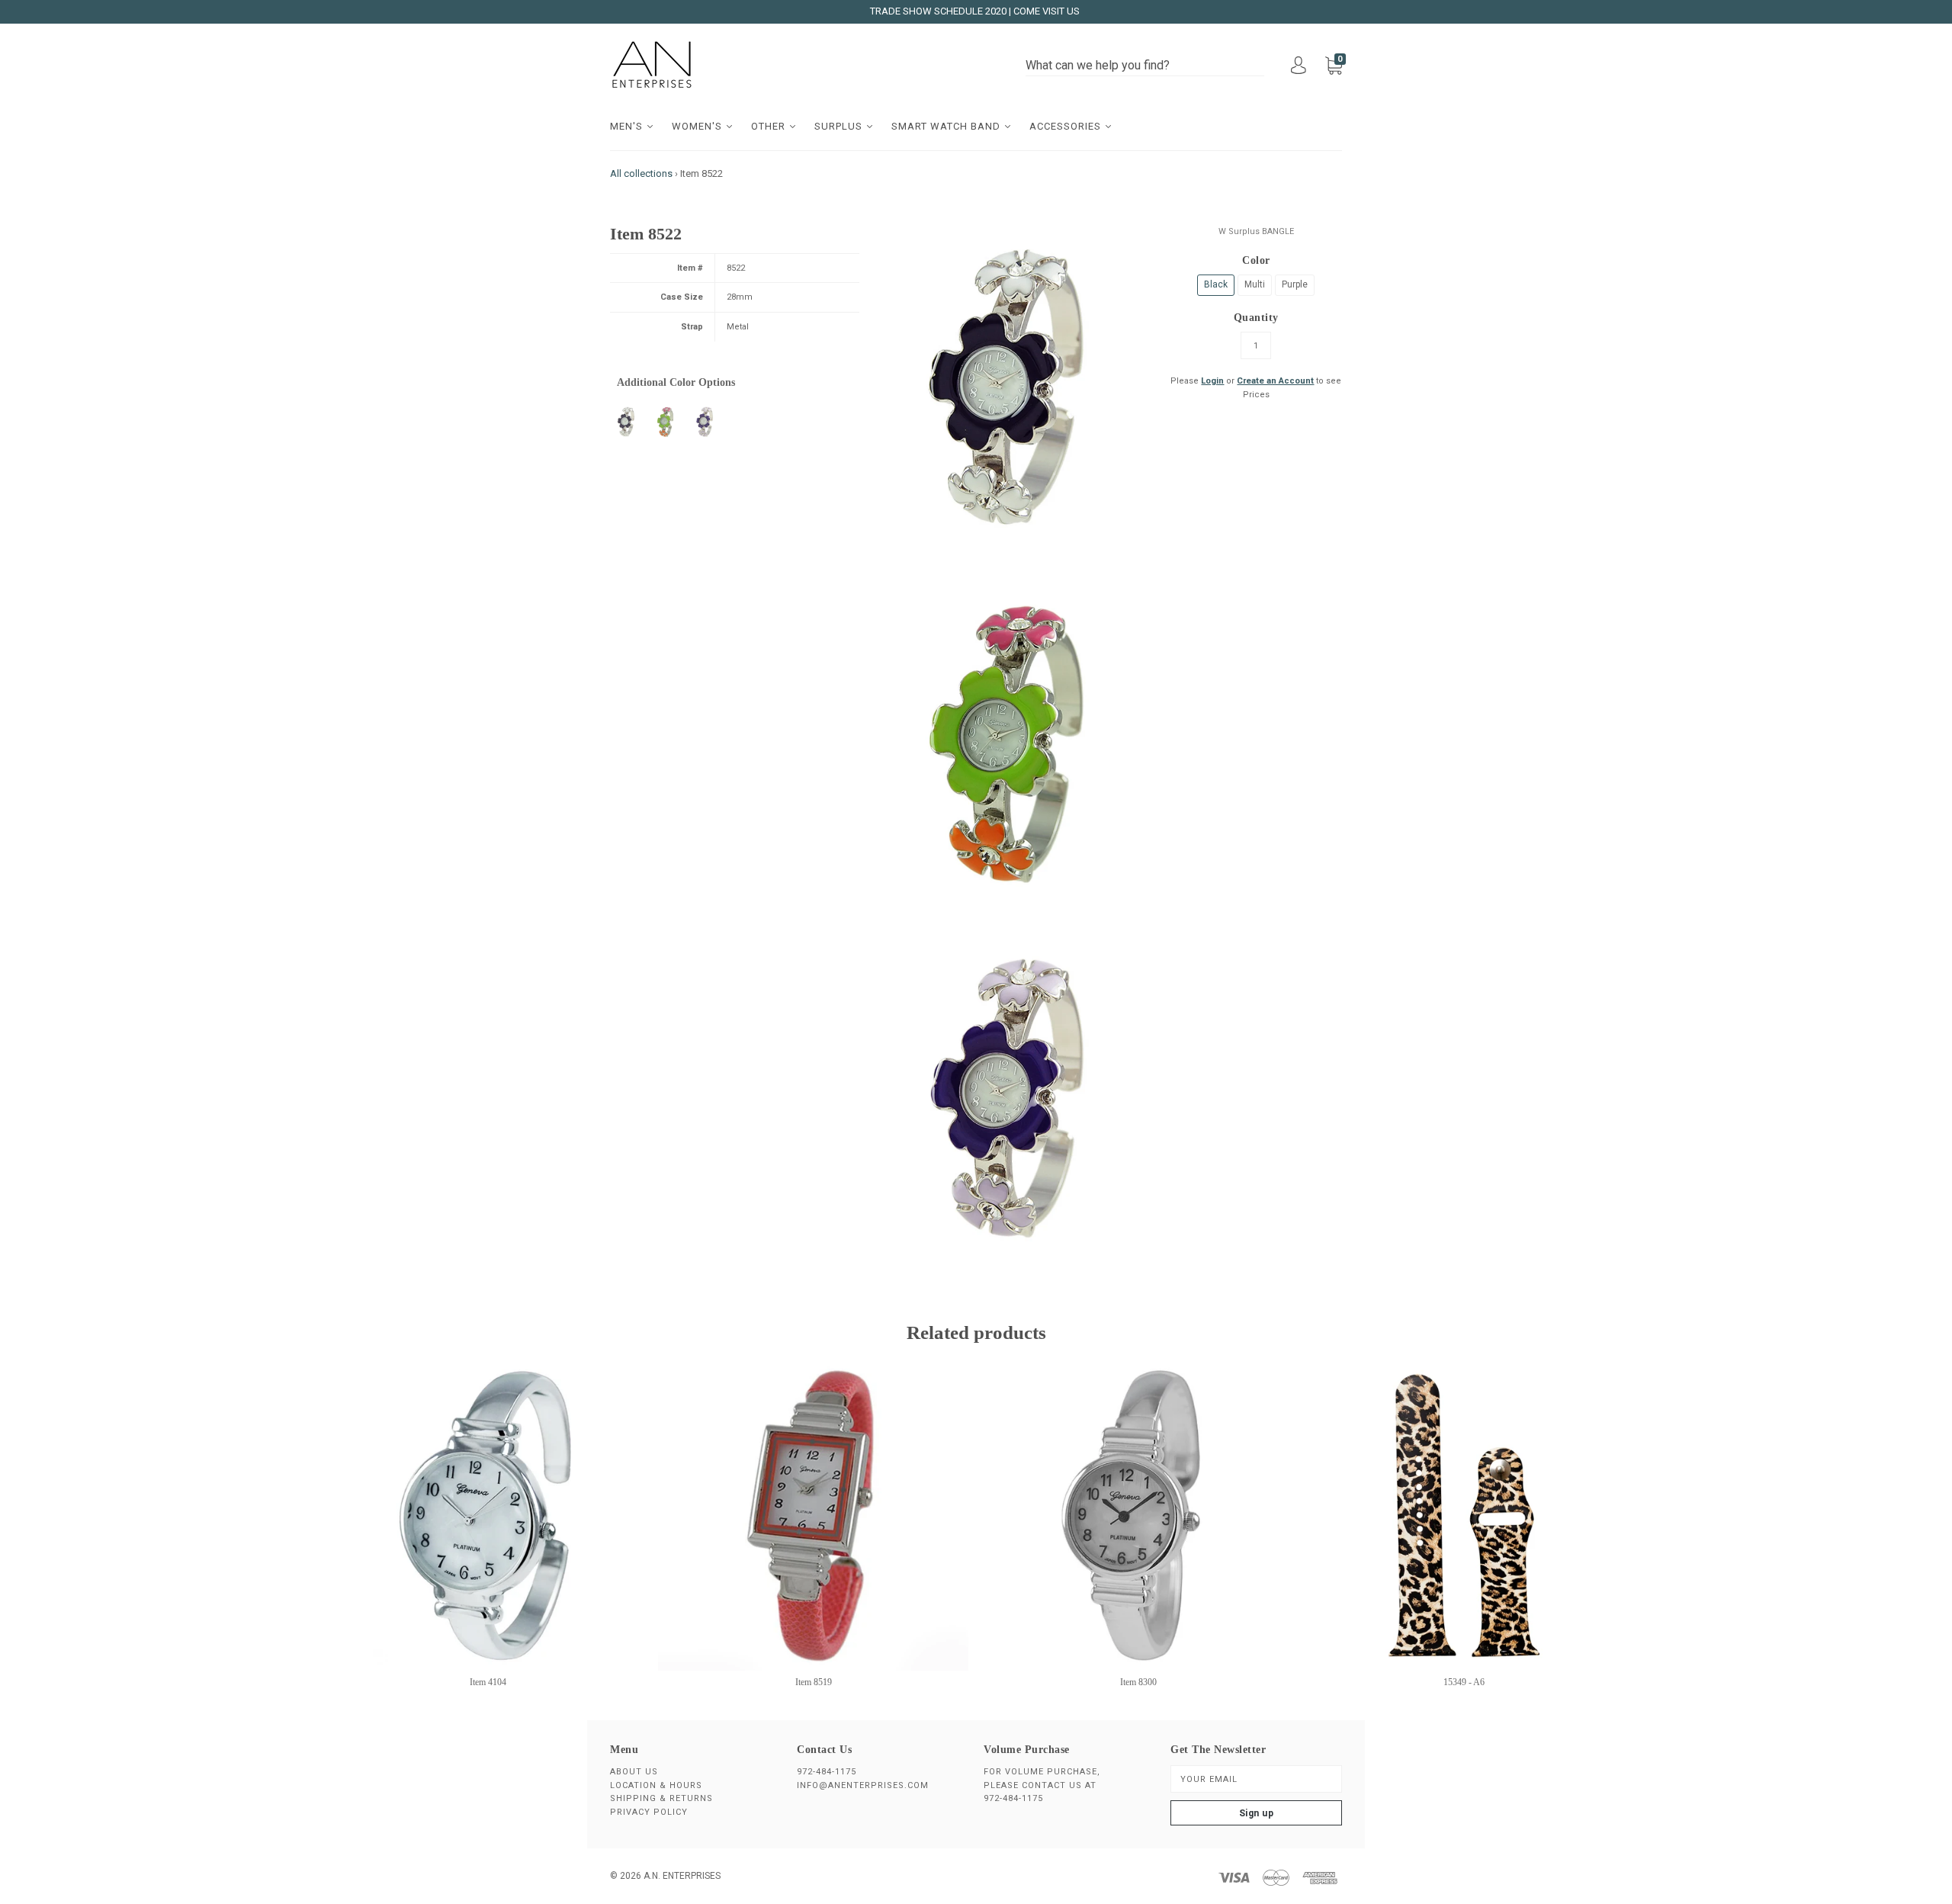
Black (1216, 284)
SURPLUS (840, 126)
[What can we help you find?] (1145, 66)
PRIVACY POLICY (649, 1812)
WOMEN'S (698, 126)
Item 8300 (1138, 1682)
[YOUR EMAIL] (1256, 1779)
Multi (1255, 284)
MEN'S (628, 126)
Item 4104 (488, 1682)
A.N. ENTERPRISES (682, 1876)
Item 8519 (814, 1682)
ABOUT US (634, 1772)
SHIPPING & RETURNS (661, 1798)
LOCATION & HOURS (656, 1785)
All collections (641, 173)
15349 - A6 (1464, 1682)
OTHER (770, 126)
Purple (1295, 284)
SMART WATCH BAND (947, 126)
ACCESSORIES (1067, 126)
